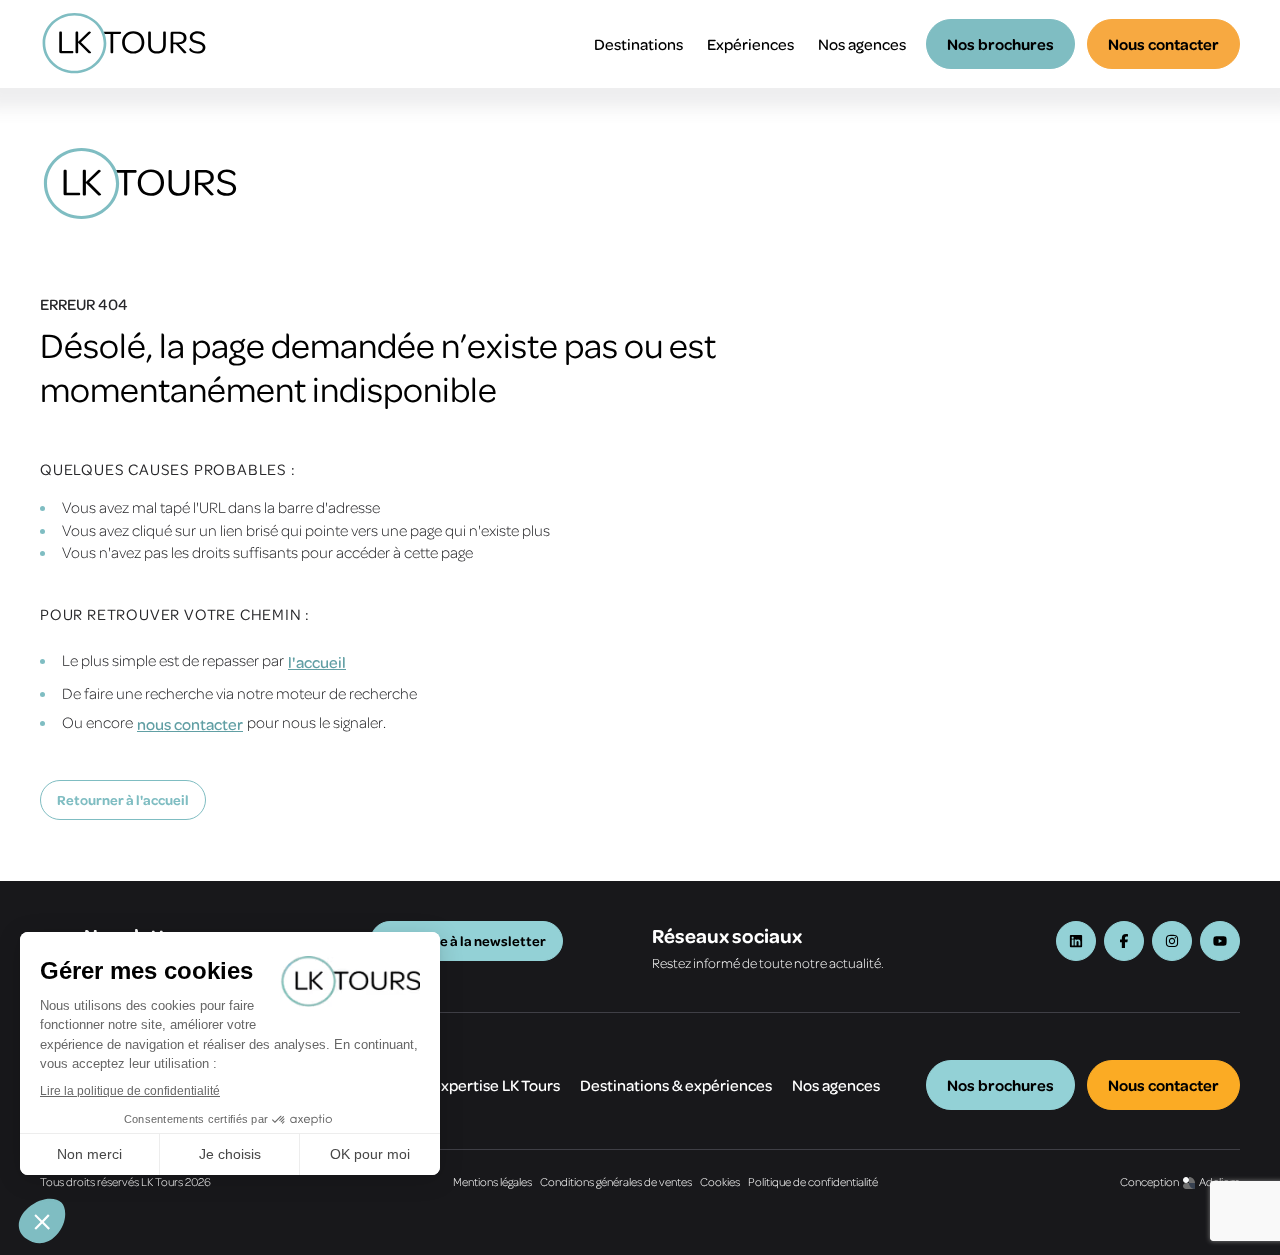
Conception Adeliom (1180, 1181)
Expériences (750, 44)
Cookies (720, 1181)
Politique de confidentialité (813, 1181)
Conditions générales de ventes (616, 1181)
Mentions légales (492, 1181)
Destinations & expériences (676, 1085)
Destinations (638, 44)
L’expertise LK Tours (491, 1085)
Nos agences (862, 44)
